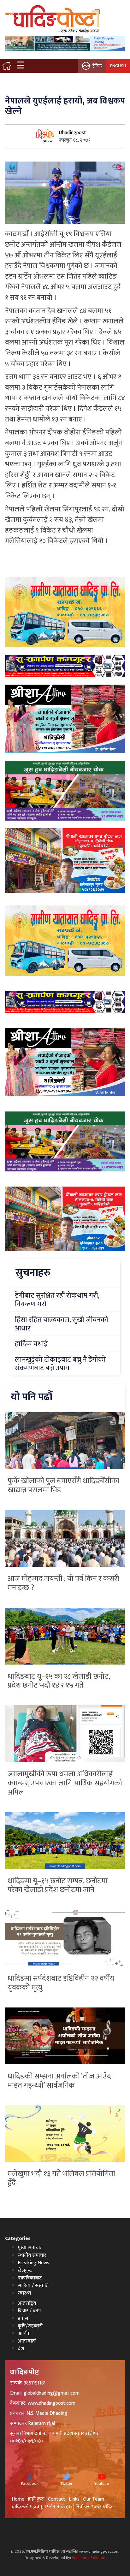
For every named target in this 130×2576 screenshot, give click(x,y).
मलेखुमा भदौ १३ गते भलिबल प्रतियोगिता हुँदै (61, 2178)
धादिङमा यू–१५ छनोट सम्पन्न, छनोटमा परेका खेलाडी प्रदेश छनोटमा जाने (58, 1886)
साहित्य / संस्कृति (33, 2286)
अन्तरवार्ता (27, 2341)
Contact (57, 2499)
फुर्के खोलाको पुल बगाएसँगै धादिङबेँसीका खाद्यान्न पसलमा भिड (63, 1485)
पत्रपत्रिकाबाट (30, 2278)
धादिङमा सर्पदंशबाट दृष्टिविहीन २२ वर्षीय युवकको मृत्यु (61, 1983)
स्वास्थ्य (24, 2293)
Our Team (94, 2499)
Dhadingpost (72, 133)
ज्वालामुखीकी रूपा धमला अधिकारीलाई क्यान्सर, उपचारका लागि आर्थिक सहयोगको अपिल (65, 1783)
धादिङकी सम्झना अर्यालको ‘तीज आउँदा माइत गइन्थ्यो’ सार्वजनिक (60, 2081)
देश (21, 2349)
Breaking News (33, 2263)
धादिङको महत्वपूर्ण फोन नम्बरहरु (42, 2507)
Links (74, 2499)
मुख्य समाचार (30, 2248)
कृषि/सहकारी (30, 2326)
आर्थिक (24, 2334)
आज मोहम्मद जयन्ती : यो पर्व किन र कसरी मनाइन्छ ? (63, 1583)
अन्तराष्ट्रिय (27, 2303)
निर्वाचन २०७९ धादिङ (95, 2507)
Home (18, 2499)
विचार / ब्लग (29, 2311)
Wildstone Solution (89, 2558)
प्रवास (23, 2318)
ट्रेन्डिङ (97, 66)
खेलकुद (25, 2270)
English (118, 66)
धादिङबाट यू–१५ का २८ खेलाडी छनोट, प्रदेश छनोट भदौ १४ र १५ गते (59, 1681)
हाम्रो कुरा (36, 2499)
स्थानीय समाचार (32, 2255)
